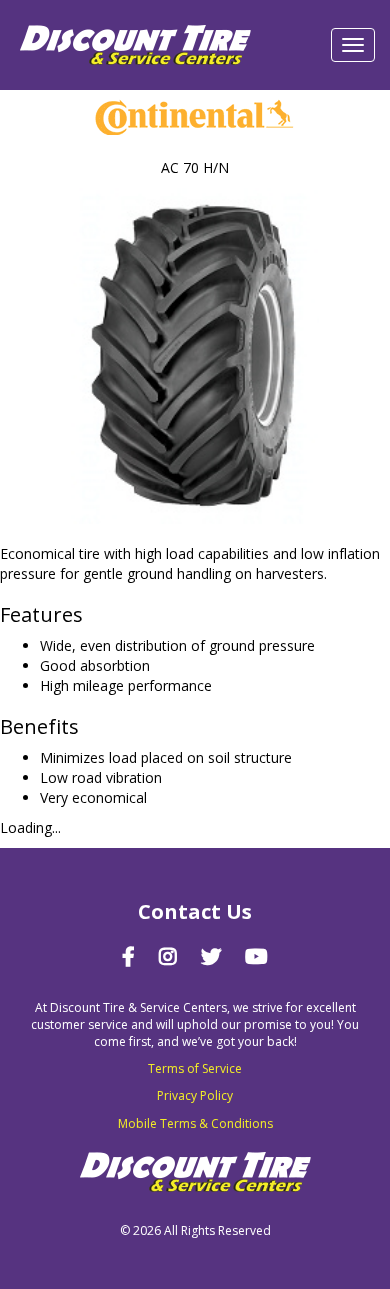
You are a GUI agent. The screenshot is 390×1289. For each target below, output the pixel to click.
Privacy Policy (195, 1095)
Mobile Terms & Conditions (195, 1123)
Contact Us (195, 911)
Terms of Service (195, 1068)
